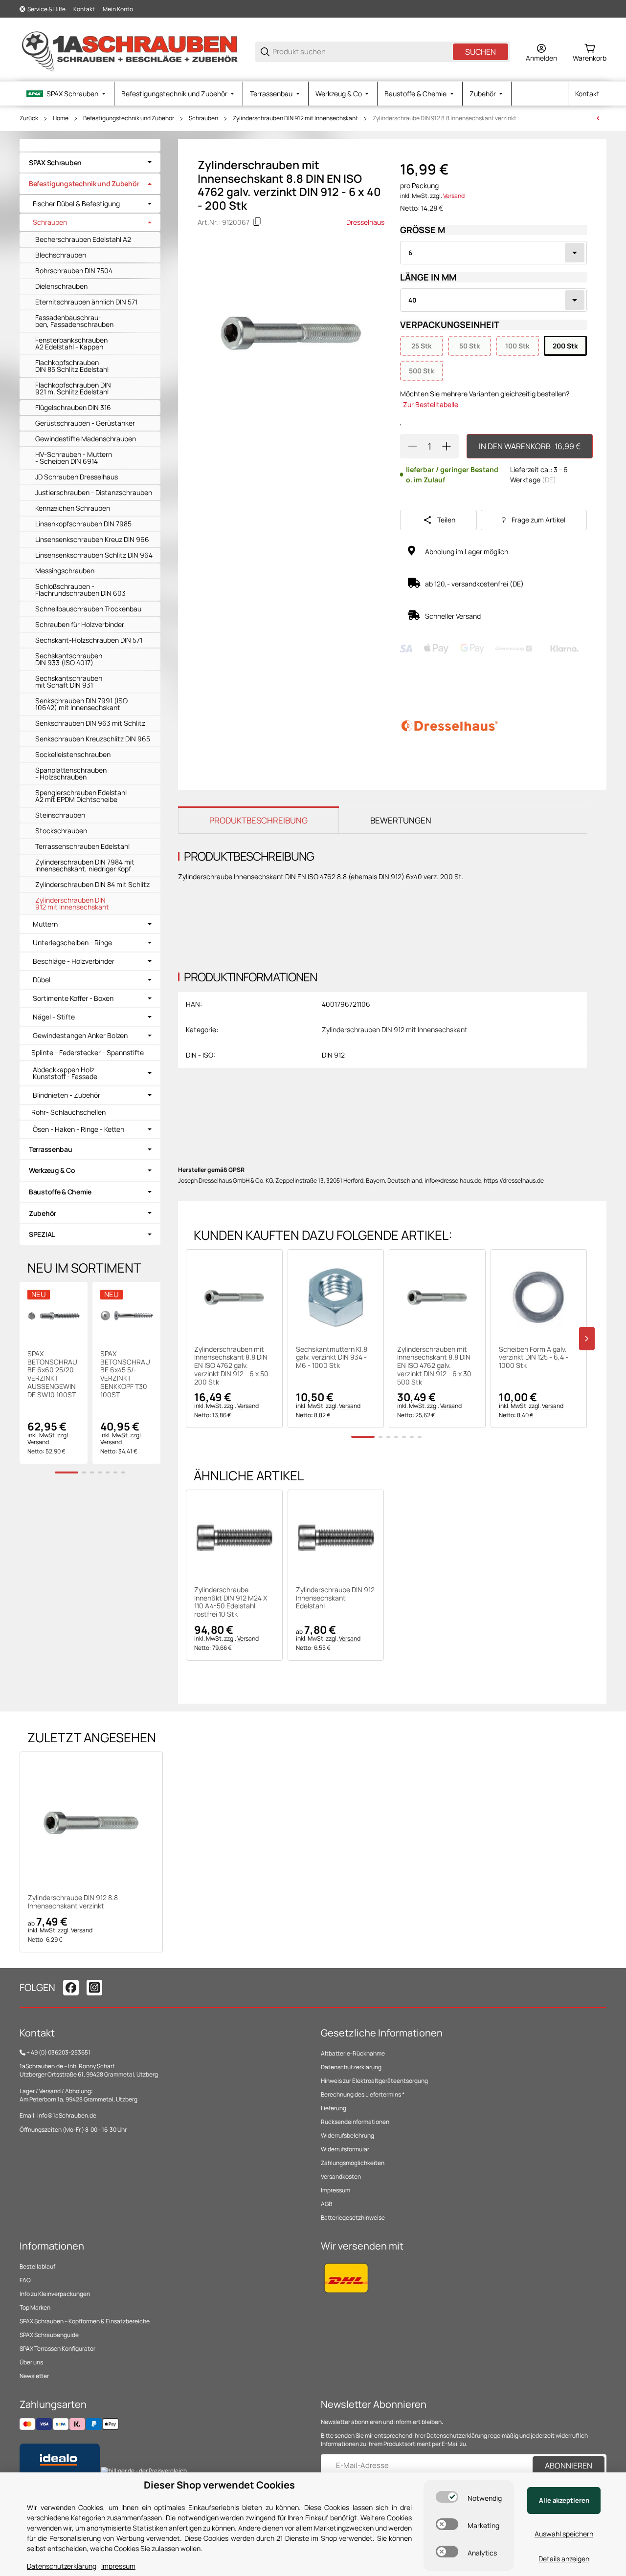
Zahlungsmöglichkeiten (353, 2163)
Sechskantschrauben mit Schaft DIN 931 (69, 682)
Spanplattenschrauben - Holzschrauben (71, 773)
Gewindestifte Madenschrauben (86, 439)
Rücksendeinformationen (355, 2122)
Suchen (481, 52)
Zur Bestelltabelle (431, 404)
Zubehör (43, 1213)
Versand (454, 196)
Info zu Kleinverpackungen (55, 2294)
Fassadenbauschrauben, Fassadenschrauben (74, 321)
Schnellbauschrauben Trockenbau (88, 609)
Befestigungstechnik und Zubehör (129, 118)
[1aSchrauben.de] (130, 51)
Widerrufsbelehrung (347, 2135)
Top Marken (35, 2307)
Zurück (29, 118)
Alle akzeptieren (564, 2500)
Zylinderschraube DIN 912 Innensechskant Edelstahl (335, 1598)
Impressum (335, 2190)
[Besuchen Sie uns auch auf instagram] (94, 1988)
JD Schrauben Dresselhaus (77, 477)
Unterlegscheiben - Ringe (72, 943)
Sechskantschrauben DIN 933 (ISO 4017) (69, 659)
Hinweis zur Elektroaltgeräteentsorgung (374, 2081)
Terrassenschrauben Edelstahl (82, 846)
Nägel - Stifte (54, 1017)
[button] (234, 1298)
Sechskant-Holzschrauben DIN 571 (89, 640)
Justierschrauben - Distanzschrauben (94, 492)
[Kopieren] (257, 222)
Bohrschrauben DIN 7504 (74, 271)
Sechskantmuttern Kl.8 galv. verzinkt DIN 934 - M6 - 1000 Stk (332, 1358)
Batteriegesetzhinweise (353, 2218)
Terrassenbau (51, 1149)
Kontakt (84, 9)
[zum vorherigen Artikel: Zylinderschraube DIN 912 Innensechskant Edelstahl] (598, 118)
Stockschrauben (61, 831)
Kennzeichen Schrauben (73, 508)
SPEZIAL (42, 1234)
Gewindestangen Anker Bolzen (80, 1036)
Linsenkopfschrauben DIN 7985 (83, 524)
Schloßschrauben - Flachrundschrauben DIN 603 (80, 590)
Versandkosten (341, 2176)
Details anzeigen (564, 2559)
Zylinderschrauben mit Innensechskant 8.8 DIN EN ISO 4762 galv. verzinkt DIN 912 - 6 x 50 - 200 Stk (234, 1366)
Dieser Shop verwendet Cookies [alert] (219, 2485)
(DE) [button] (549, 480)
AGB (326, 2204)
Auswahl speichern (564, 2534)
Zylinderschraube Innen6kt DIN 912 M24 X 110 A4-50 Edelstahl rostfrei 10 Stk (231, 1602)
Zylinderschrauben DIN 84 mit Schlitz (92, 884)
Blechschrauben (61, 255)
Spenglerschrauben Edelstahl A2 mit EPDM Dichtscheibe (81, 796)
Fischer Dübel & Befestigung (76, 204)
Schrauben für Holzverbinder (80, 624)
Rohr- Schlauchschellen (68, 1112)
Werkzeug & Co (52, 1170)
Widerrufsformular (345, 2149)
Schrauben (203, 118)
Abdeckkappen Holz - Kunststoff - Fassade (66, 1073)
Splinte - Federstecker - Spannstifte (88, 1052)
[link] (90, 163)
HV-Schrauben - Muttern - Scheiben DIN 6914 (74, 458)
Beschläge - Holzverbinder (74, 961)
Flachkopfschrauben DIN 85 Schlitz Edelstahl (72, 366)
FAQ (25, 2280)
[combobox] (493, 253)
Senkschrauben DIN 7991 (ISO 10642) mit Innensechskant (81, 704)
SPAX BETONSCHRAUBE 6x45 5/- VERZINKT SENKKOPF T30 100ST (125, 1375)
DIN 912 (333, 1055)
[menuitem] (67, 94)
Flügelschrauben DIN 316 (73, 407)
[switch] (447, 2497)
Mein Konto (118, 9)
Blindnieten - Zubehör (67, 1095)
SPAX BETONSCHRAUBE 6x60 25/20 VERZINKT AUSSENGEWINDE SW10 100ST (52, 1375)
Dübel (42, 980)
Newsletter (34, 2376)
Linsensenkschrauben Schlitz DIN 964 (94, 555)
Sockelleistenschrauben (73, 754)
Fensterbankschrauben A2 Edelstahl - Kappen (71, 343)
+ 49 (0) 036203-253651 (58, 2052)
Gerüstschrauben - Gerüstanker (85, 423)
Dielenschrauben (61, 286)
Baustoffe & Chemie (60, 1192)
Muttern (45, 924)
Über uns (31, 2362)
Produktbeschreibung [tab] (258, 820)
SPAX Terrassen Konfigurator (57, 2349)
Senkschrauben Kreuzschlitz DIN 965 (93, 739)
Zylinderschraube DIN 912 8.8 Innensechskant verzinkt (445, 118)
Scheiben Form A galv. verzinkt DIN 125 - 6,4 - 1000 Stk (534, 1358)
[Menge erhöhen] (447, 446)
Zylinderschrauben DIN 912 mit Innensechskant (295, 118)
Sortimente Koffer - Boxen (73, 998)
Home (61, 118)
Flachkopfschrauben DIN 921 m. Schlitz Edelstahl (73, 388)
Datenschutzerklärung (351, 2067)
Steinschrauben (60, 815)
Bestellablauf (37, 2266)
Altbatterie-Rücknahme (353, 2053)
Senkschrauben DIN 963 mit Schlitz (90, 723)
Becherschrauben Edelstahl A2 (83, 239)
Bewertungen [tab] (401, 820)
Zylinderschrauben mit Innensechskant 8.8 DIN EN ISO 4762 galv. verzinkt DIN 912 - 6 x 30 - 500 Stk (436, 1366)
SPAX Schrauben (55, 162)
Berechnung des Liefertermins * (363, 2094)
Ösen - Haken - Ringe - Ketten (78, 1129)
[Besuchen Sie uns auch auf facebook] (71, 1988)
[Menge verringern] (412, 446)
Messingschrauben (65, 571)
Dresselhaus (365, 222)
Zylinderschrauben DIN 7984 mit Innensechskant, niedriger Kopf (85, 865)
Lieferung (334, 2108)
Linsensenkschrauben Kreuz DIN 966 (92, 539)
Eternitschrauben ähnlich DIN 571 (86, 302)
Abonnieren (569, 2466)
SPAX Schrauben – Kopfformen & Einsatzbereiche (85, 2321)
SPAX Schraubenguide (49, 2335)
